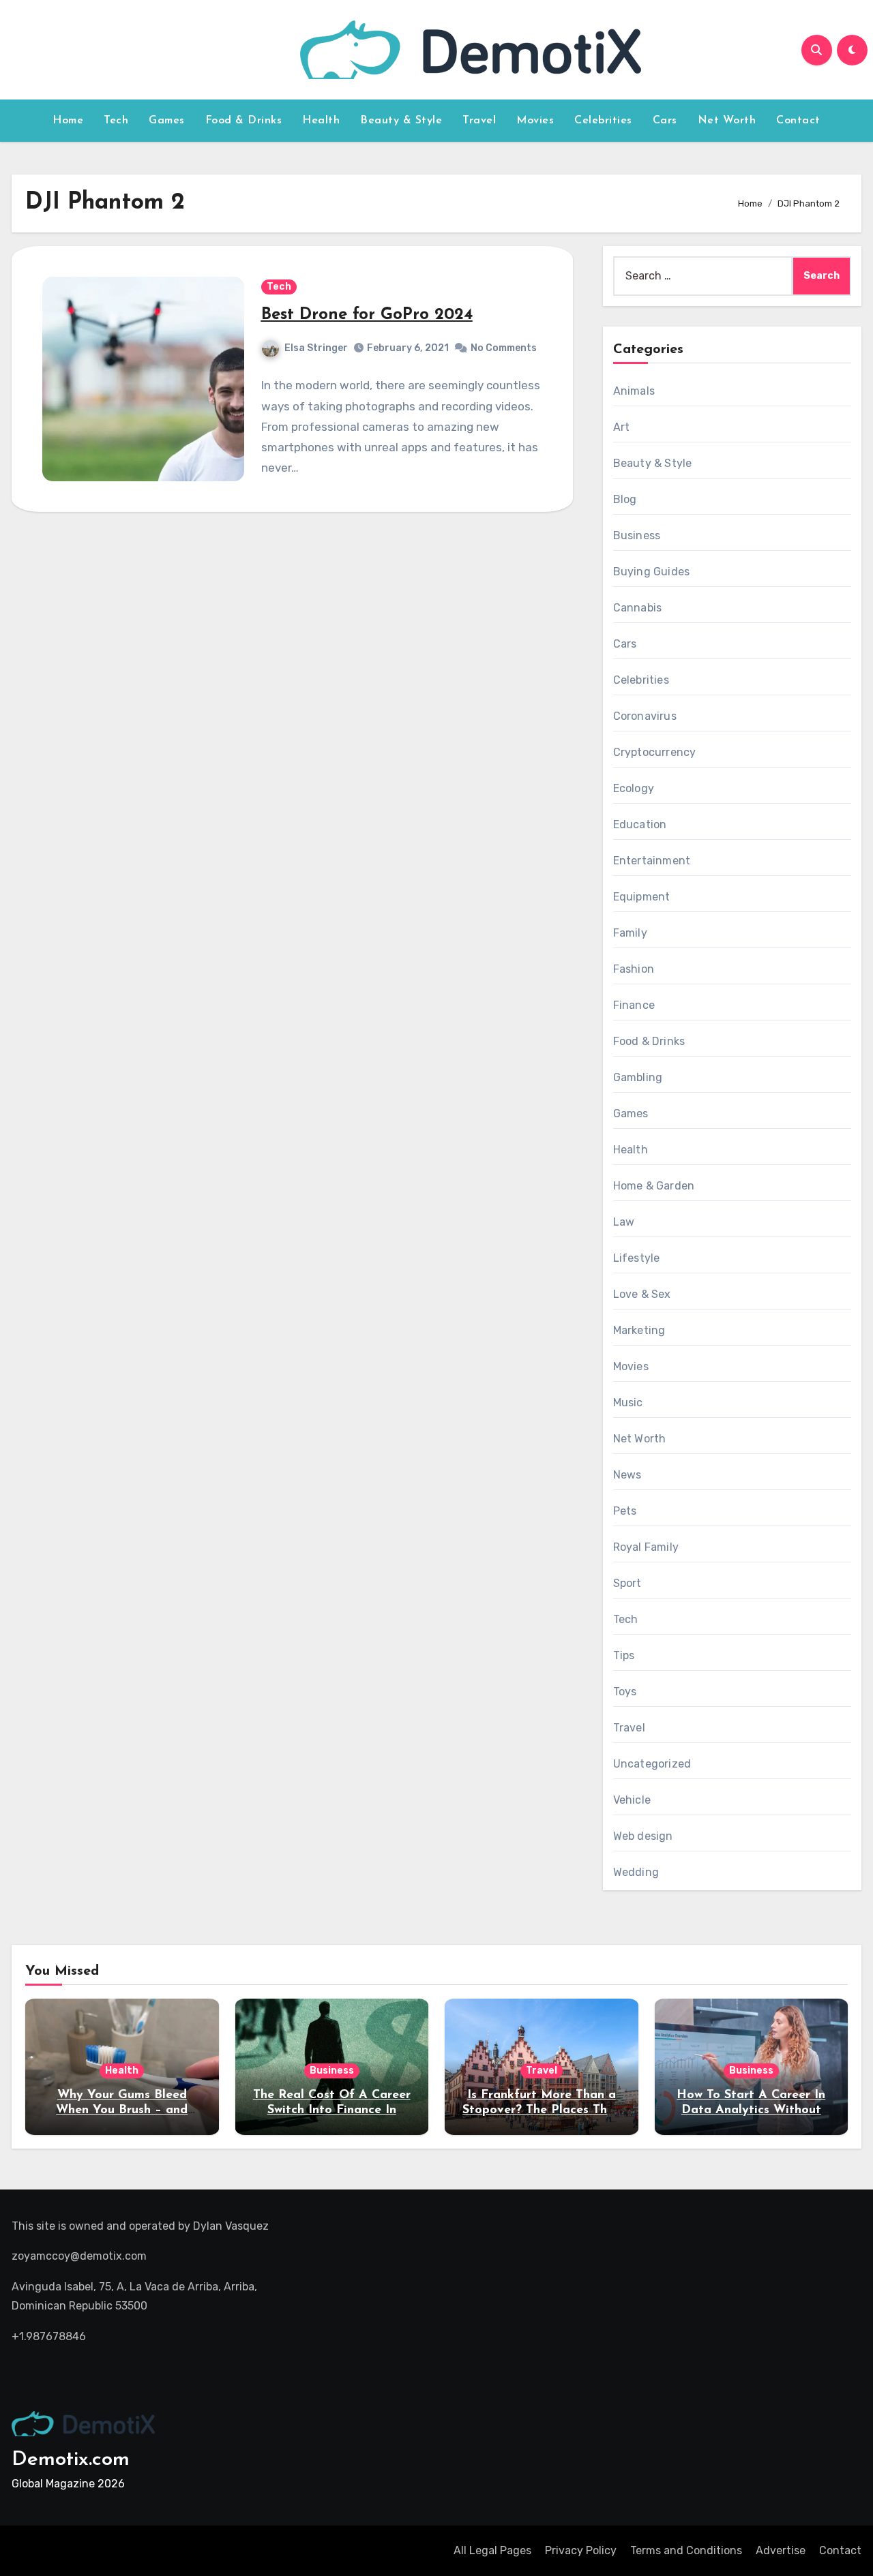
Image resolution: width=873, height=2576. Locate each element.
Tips (624, 1655)
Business (637, 535)
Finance (634, 1005)
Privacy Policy (581, 2550)
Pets (625, 1511)
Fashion (634, 969)
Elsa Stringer (316, 348)
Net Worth (727, 121)
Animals (634, 391)
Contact (798, 121)
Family (630, 933)
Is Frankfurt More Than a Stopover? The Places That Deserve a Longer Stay (541, 2110)
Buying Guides (652, 572)
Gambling (638, 1077)
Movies (535, 121)
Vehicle (632, 1800)
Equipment (642, 897)
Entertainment (652, 861)
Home (68, 121)
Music (628, 1403)
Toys (625, 1692)
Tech (116, 121)
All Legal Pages (492, 2550)
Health (321, 121)
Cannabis (638, 608)
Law (624, 1222)
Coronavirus (645, 716)
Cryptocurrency (655, 752)
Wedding (636, 1872)
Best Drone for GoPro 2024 (367, 315)
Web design (643, 1836)
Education (640, 824)
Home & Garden (654, 1186)
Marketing (639, 1330)
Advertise (781, 2550)
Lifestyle (637, 1258)
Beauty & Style (401, 121)
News (627, 1475)
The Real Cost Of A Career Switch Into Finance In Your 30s (332, 2110)
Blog (625, 499)
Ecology (634, 788)
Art (622, 427)
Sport (627, 1583)
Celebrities (603, 121)
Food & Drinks (244, 121)
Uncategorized (652, 1764)
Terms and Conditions (686, 2550)
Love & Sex (642, 1294)
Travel (479, 121)
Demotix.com (71, 2460)
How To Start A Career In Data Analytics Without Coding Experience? (751, 2110)
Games (167, 121)
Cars (665, 121)
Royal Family (646, 1547)
